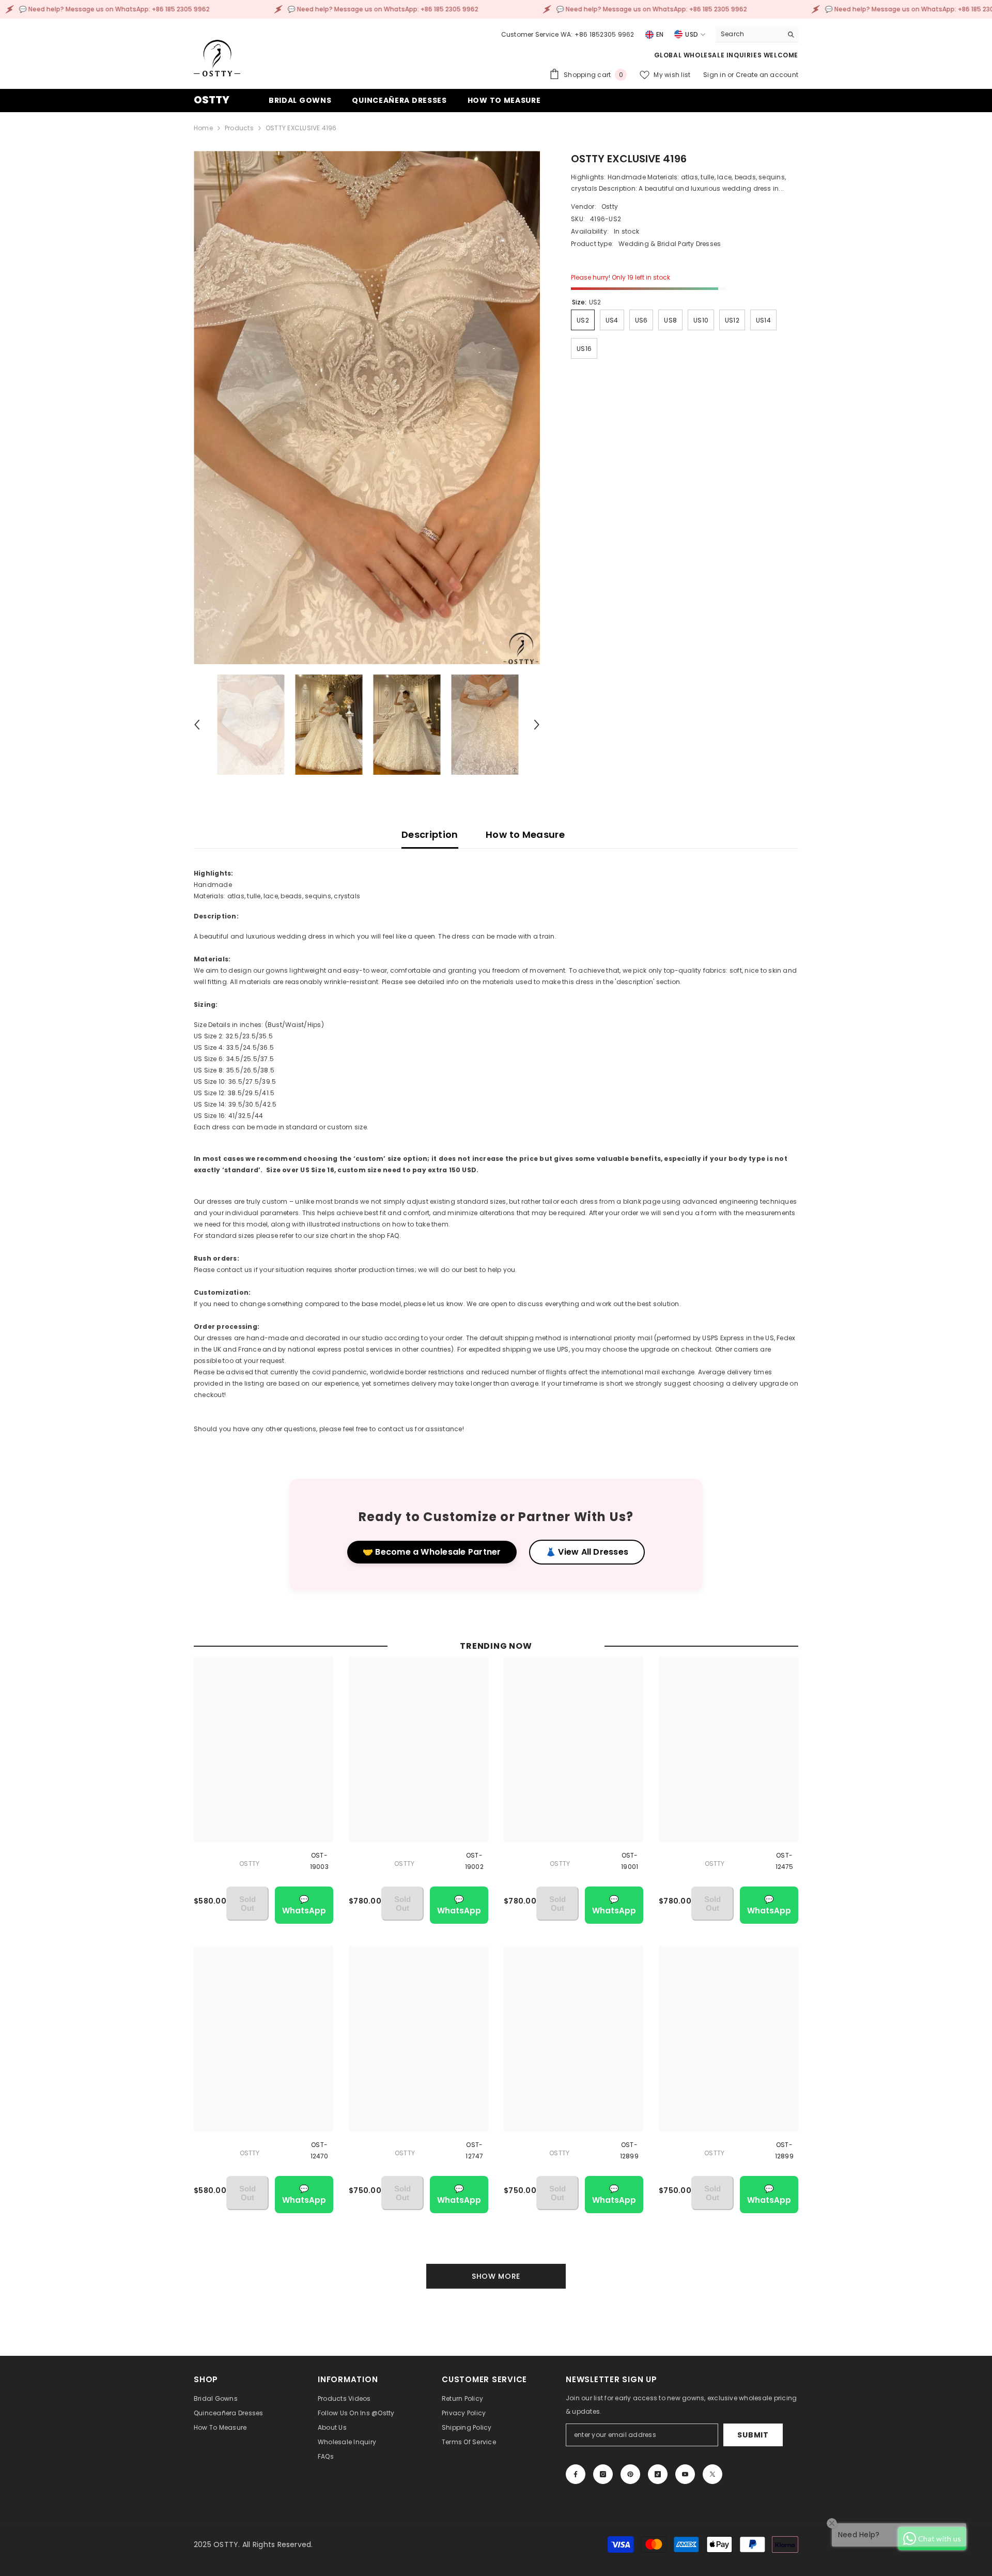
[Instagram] (603, 2474)
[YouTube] (685, 2474)
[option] (367, 408)
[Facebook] (576, 2474)
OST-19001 (630, 1861)
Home (203, 128)
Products (239, 128)
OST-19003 (319, 1861)
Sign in (715, 75)
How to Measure (525, 834)
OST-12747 (474, 2150)
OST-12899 (629, 2150)
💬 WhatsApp (304, 1905)
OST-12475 (785, 1861)
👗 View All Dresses (587, 1552)
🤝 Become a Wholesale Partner (432, 1552)
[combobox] (749, 34)
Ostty (610, 206)
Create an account (767, 75)
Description (430, 834)
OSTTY (249, 1864)
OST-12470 (320, 2150)
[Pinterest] (630, 2474)
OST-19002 (474, 1861)
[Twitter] (712, 2474)
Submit (753, 2435)
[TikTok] (658, 2474)
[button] (197, 725)
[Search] (757, 34)
